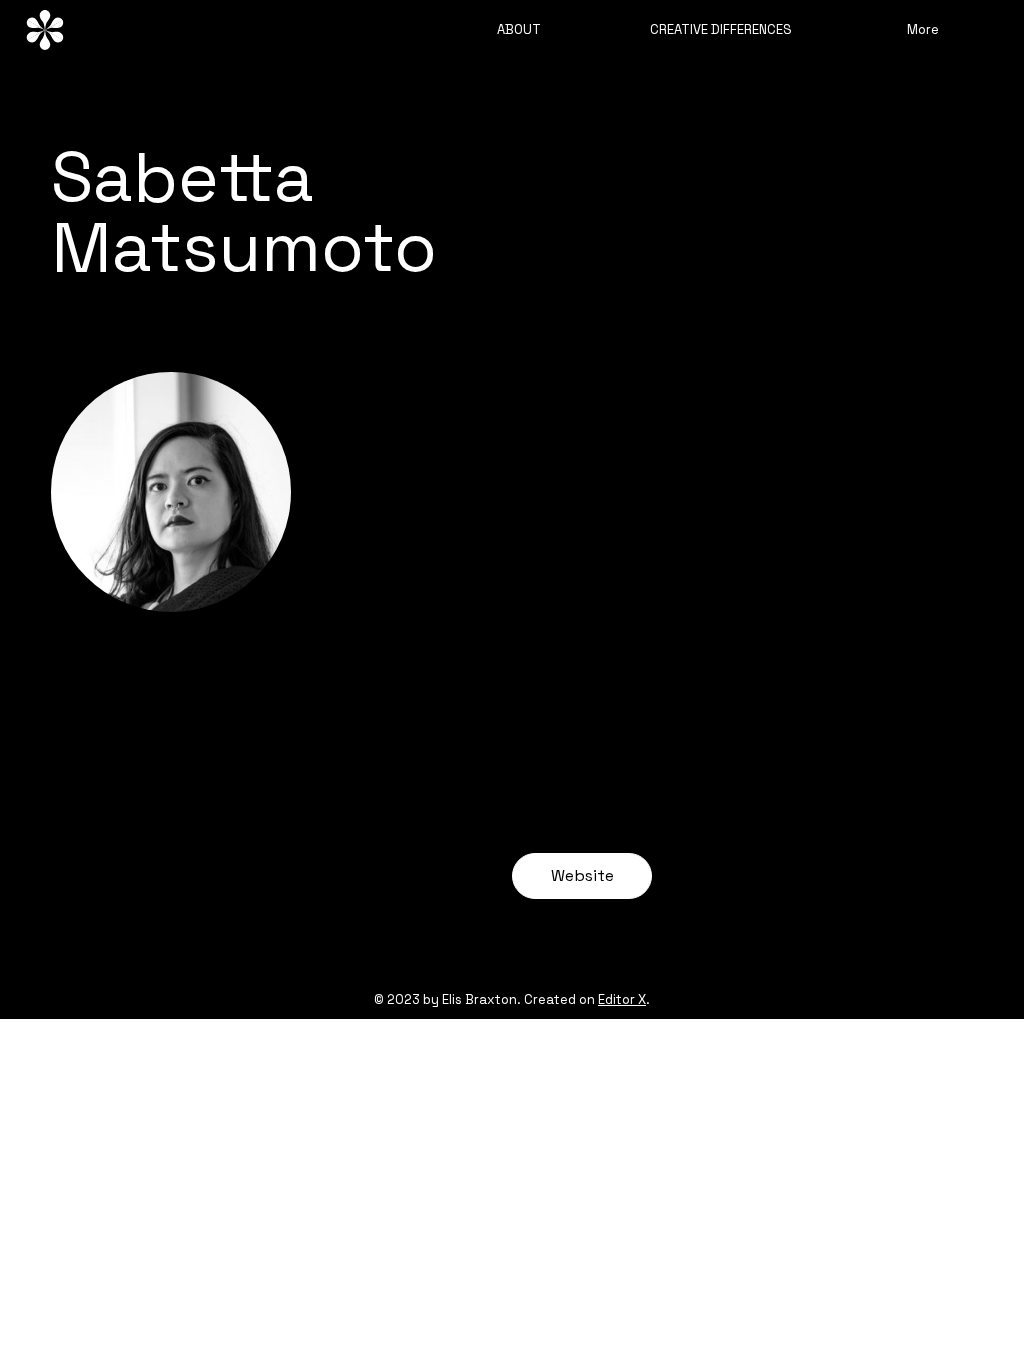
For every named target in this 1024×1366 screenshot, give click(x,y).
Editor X (622, 999)
